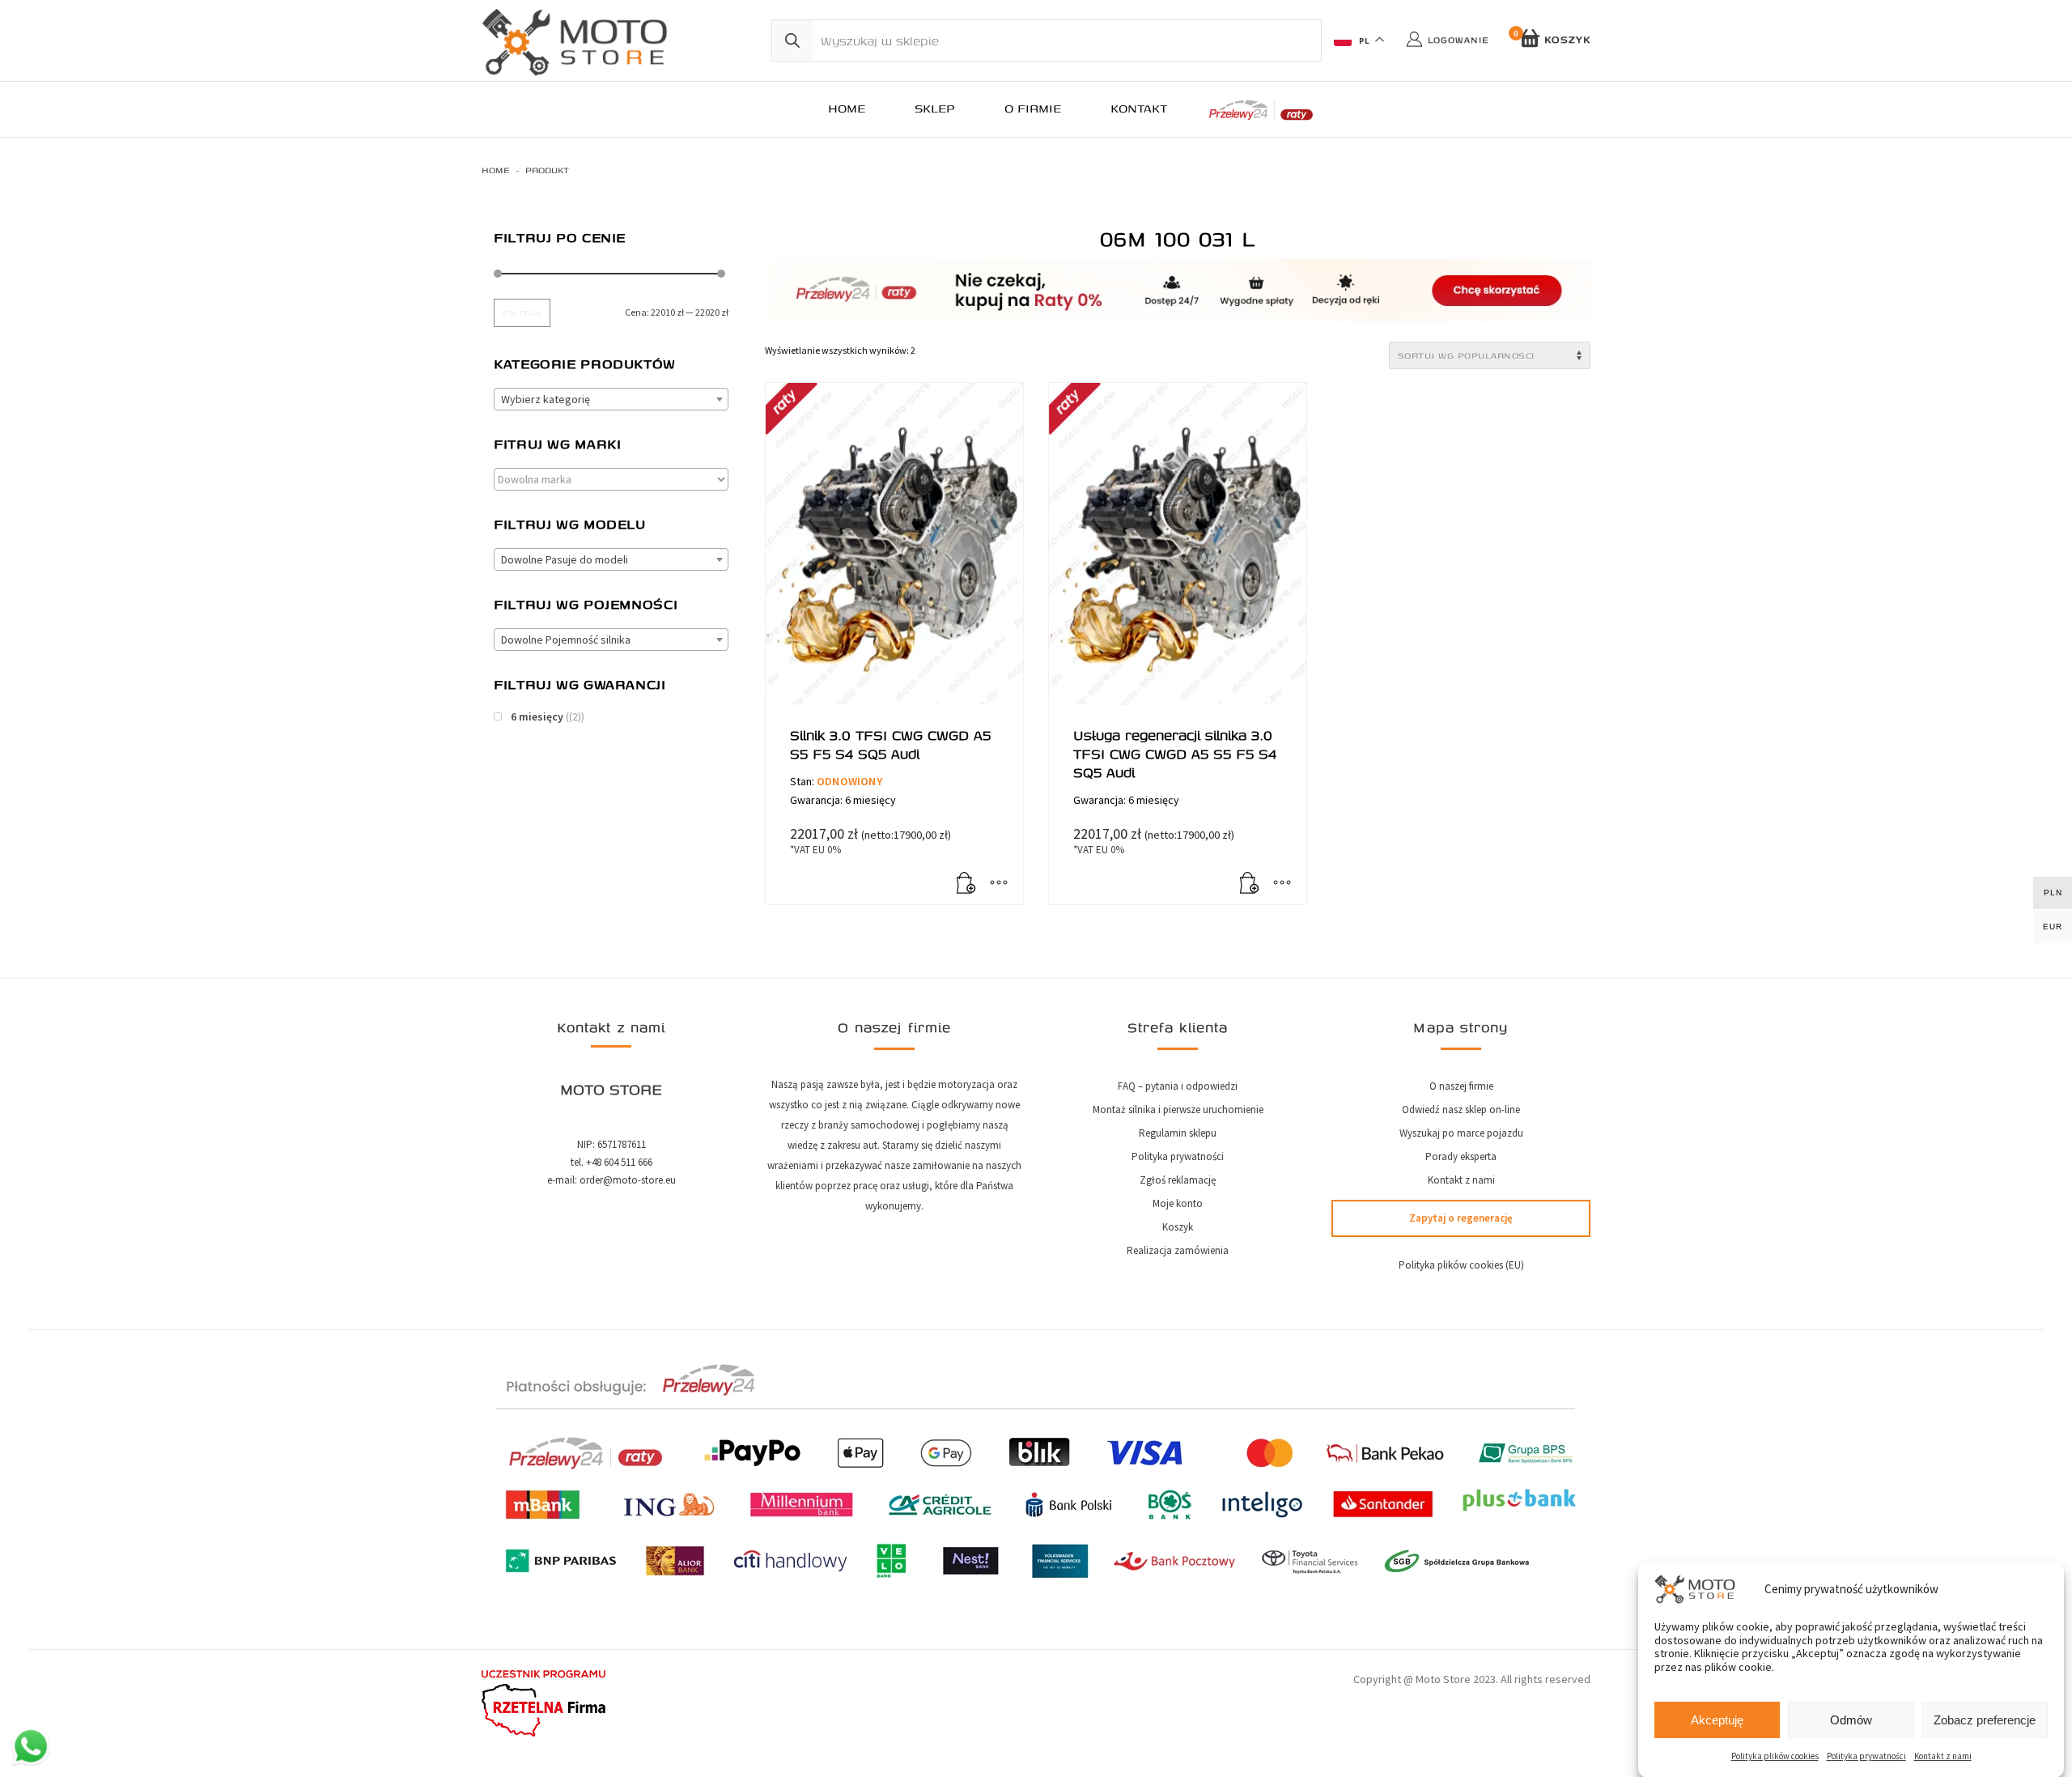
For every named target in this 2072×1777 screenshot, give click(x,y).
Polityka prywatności (1866, 1756)
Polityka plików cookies (1775, 1756)
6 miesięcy (537, 716)
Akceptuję (1717, 1720)
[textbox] (611, 400)
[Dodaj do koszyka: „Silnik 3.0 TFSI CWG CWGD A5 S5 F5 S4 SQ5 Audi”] (966, 884)
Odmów (1851, 1720)
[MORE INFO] (999, 884)
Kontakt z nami (1943, 1756)
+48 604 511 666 (619, 1162)
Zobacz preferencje (1985, 1720)
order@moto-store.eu (628, 1180)
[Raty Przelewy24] (1261, 110)
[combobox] (611, 399)
